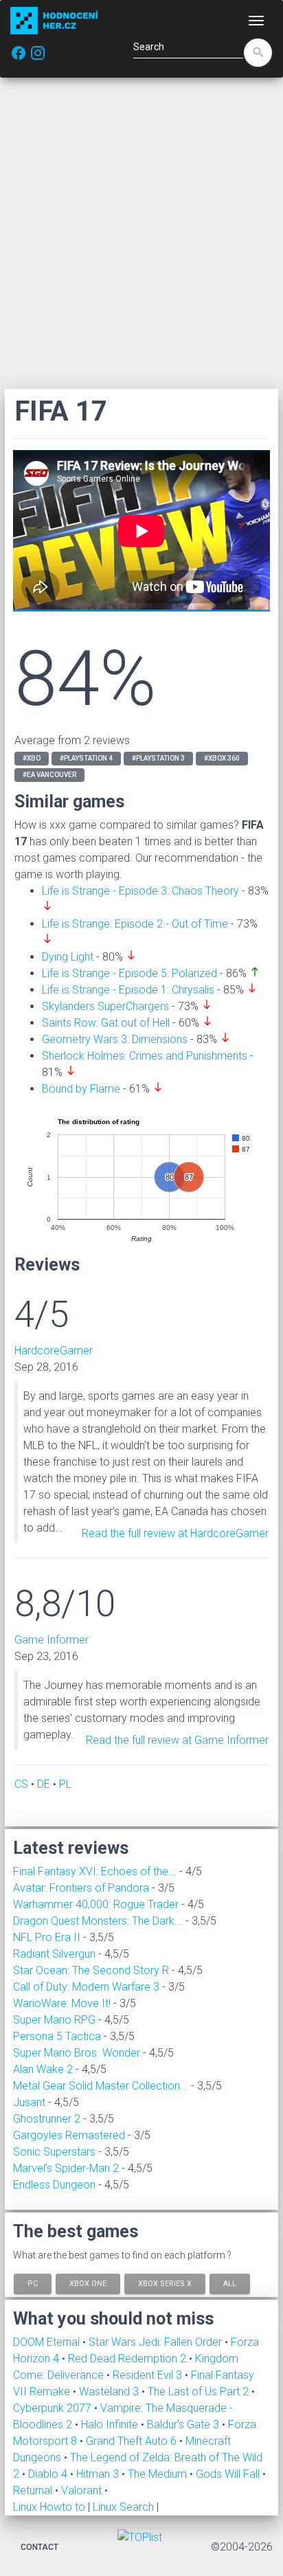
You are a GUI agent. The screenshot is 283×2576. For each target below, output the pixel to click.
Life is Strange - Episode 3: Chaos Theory (140, 891)
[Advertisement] (141, 233)
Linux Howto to (49, 2507)
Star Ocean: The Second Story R (91, 1970)
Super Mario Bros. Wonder (77, 2053)
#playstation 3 (158, 758)
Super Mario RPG (54, 2020)
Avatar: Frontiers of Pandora (81, 1888)
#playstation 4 (86, 758)
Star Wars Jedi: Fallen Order (157, 2342)
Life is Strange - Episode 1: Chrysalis (128, 990)
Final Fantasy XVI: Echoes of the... (95, 1871)
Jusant (29, 2102)
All (230, 2283)
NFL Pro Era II (47, 1937)
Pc (33, 2283)
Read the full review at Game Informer (177, 1740)
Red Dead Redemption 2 (128, 2359)
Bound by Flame (81, 1089)
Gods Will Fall (229, 2474)
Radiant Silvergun (54, 1954)
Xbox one (88, 2283)
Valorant (83, 2490)
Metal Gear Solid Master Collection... (101, 2086)
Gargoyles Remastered (69, 2135)
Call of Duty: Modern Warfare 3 (86, 1987)
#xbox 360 (222, 758)
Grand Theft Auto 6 (133, 2441)
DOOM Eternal (48, 2342)
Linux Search (123, 2507)
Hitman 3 (99, 2474)
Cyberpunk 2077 (54, 2408)
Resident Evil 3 (149, 2375)
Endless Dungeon (54, 2185)
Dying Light (68, 957)
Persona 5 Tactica (57, 2036)
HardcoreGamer (54, 1351)
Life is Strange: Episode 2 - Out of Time (135, 924)
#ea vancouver (49, 775)
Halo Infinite (111, 2424)
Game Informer (52, 1640)
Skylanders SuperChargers (105, 1006)
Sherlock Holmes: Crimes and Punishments (145, 1056)
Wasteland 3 (110, 2392)
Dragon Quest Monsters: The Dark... (98, 1921)
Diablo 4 (49, 2474)
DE (44, 1784)
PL (65, 1784)
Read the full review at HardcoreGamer (175, 1533)
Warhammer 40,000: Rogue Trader (96, 1904)
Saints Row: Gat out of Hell (106, 1023)
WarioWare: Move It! (62, 2003)
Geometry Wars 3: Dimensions (115, 1039)
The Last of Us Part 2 (200, 2392)
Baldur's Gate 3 (184, 2424)
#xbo (32, 758)
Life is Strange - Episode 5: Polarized (129, 973)
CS (21, 1784)
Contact (39, 2547)
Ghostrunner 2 (47, 2119)
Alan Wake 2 (43, 2069)
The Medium (159, 2474)
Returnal (34, 2490)
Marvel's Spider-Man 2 (66, 2168)
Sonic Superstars (54, 2152)
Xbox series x (165, 2283)
